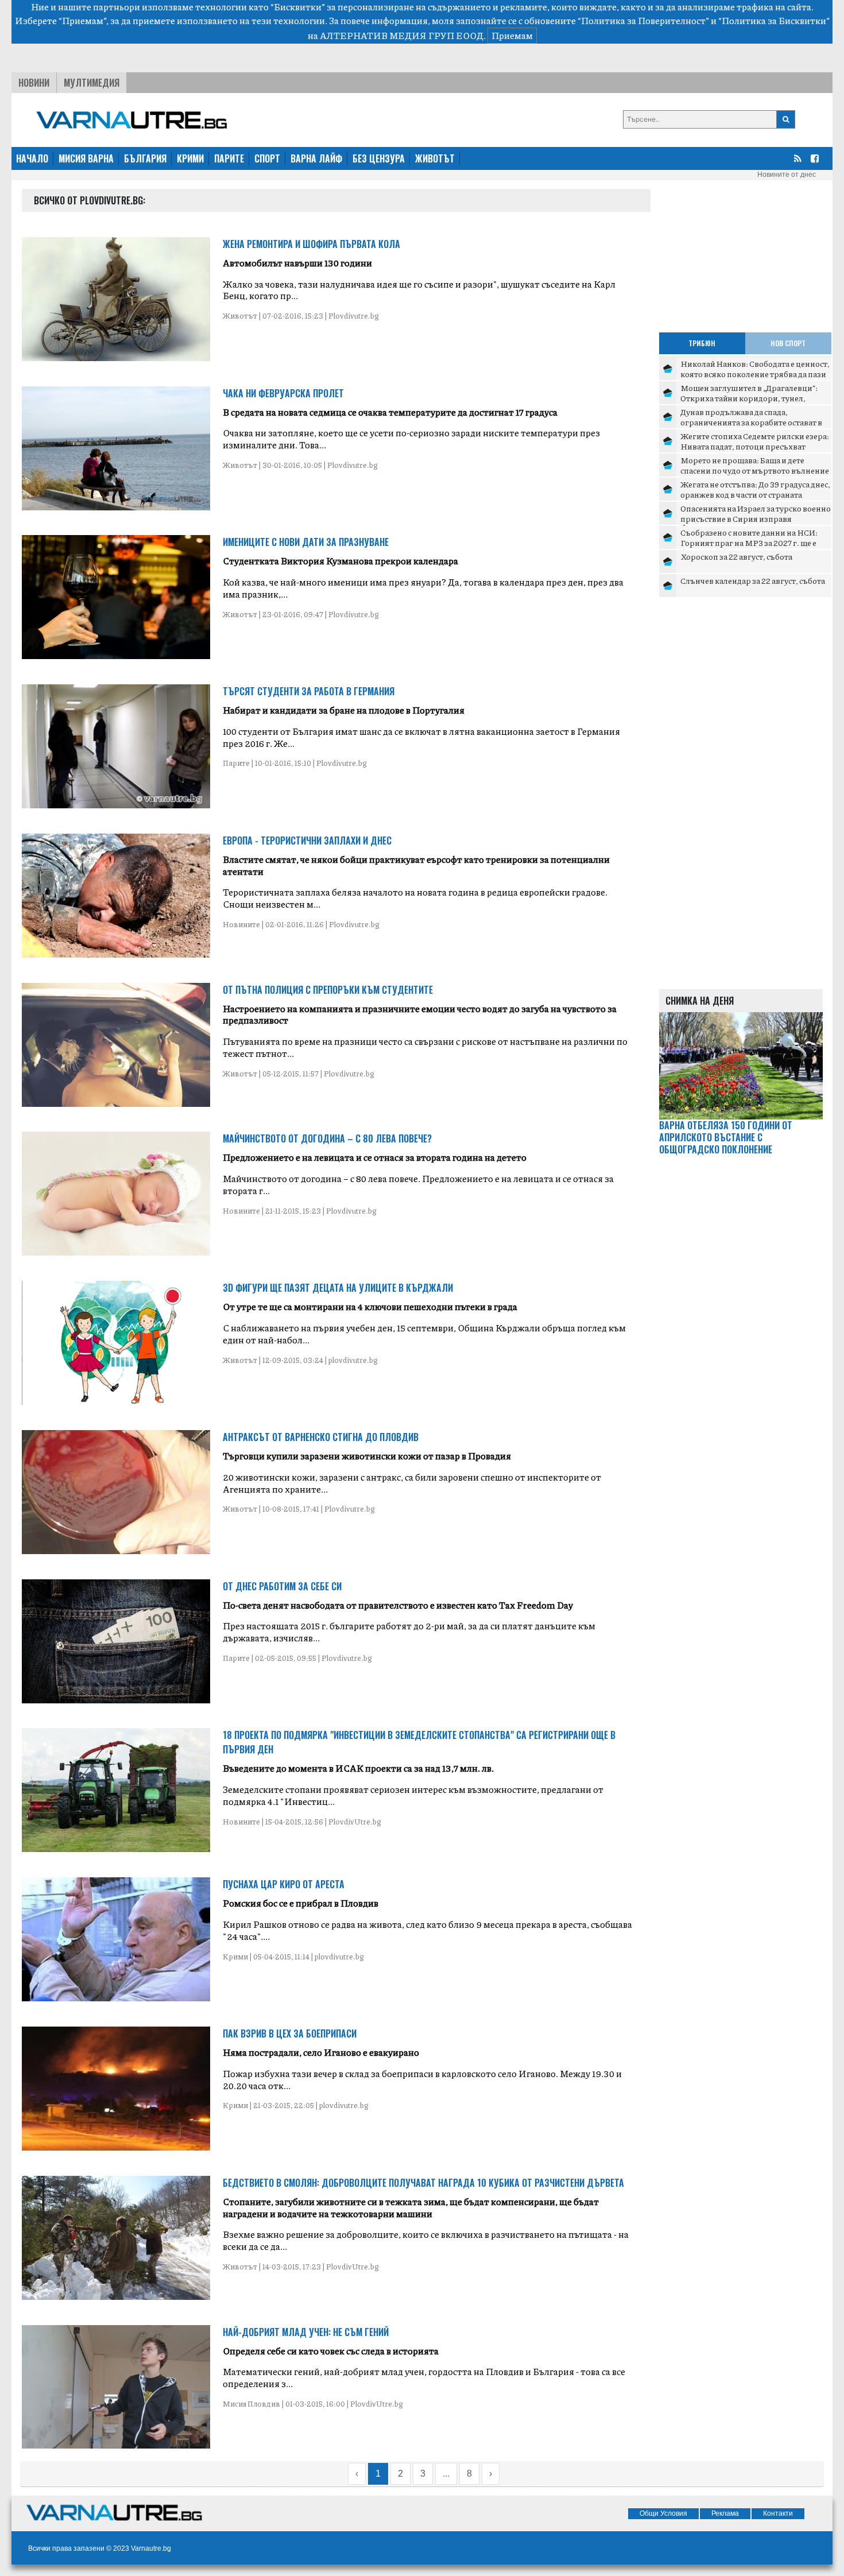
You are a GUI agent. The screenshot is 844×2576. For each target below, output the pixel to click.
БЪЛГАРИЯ (145, 158)
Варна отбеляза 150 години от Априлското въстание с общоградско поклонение (726, 1137)
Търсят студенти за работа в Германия (309, 691)
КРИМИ (190, 158)
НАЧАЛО (32, 158)
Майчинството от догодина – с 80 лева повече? (327, 1138)
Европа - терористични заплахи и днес (307, 840)
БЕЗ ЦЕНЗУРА (379, 158)
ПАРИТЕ (229, 158)
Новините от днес (787, 175)
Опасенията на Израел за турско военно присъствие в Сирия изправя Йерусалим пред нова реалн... (756, 518)
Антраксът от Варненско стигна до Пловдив (321, 1437)
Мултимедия (92, 83)
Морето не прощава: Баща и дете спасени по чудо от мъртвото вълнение (755, 465)
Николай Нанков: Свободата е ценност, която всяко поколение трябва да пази (755, 369)
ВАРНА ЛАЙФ (316, 158)
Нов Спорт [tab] (788, 343)
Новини (34, 83)
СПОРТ (267, 158)
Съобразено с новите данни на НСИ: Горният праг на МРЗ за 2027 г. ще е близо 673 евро (749, 542)
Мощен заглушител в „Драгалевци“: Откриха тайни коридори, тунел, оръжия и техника (749, 398)
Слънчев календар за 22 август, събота (753, 580)
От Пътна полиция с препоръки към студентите (328, 990)
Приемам (512, 35)
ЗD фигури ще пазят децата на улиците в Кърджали (338, 1288)
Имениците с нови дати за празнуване (306, 542)
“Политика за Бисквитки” (774, 20)
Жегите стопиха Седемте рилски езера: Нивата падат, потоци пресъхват (755, 441)
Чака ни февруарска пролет (283, 393)
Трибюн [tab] (702, 343)
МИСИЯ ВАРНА (86, 158)
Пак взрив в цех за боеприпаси (290, 2033)
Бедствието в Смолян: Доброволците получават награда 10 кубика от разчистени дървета (423, 2183)
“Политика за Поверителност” (643, 20)
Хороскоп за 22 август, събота (736, 556)
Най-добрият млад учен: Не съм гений (306, 2332)
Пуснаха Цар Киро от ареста (284, 1884)
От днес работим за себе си (282, 1586)
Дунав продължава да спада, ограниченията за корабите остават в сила (751, 422)
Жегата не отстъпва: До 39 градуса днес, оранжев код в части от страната (755, 489)
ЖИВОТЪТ (435, 158)
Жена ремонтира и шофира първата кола (311, 244)
